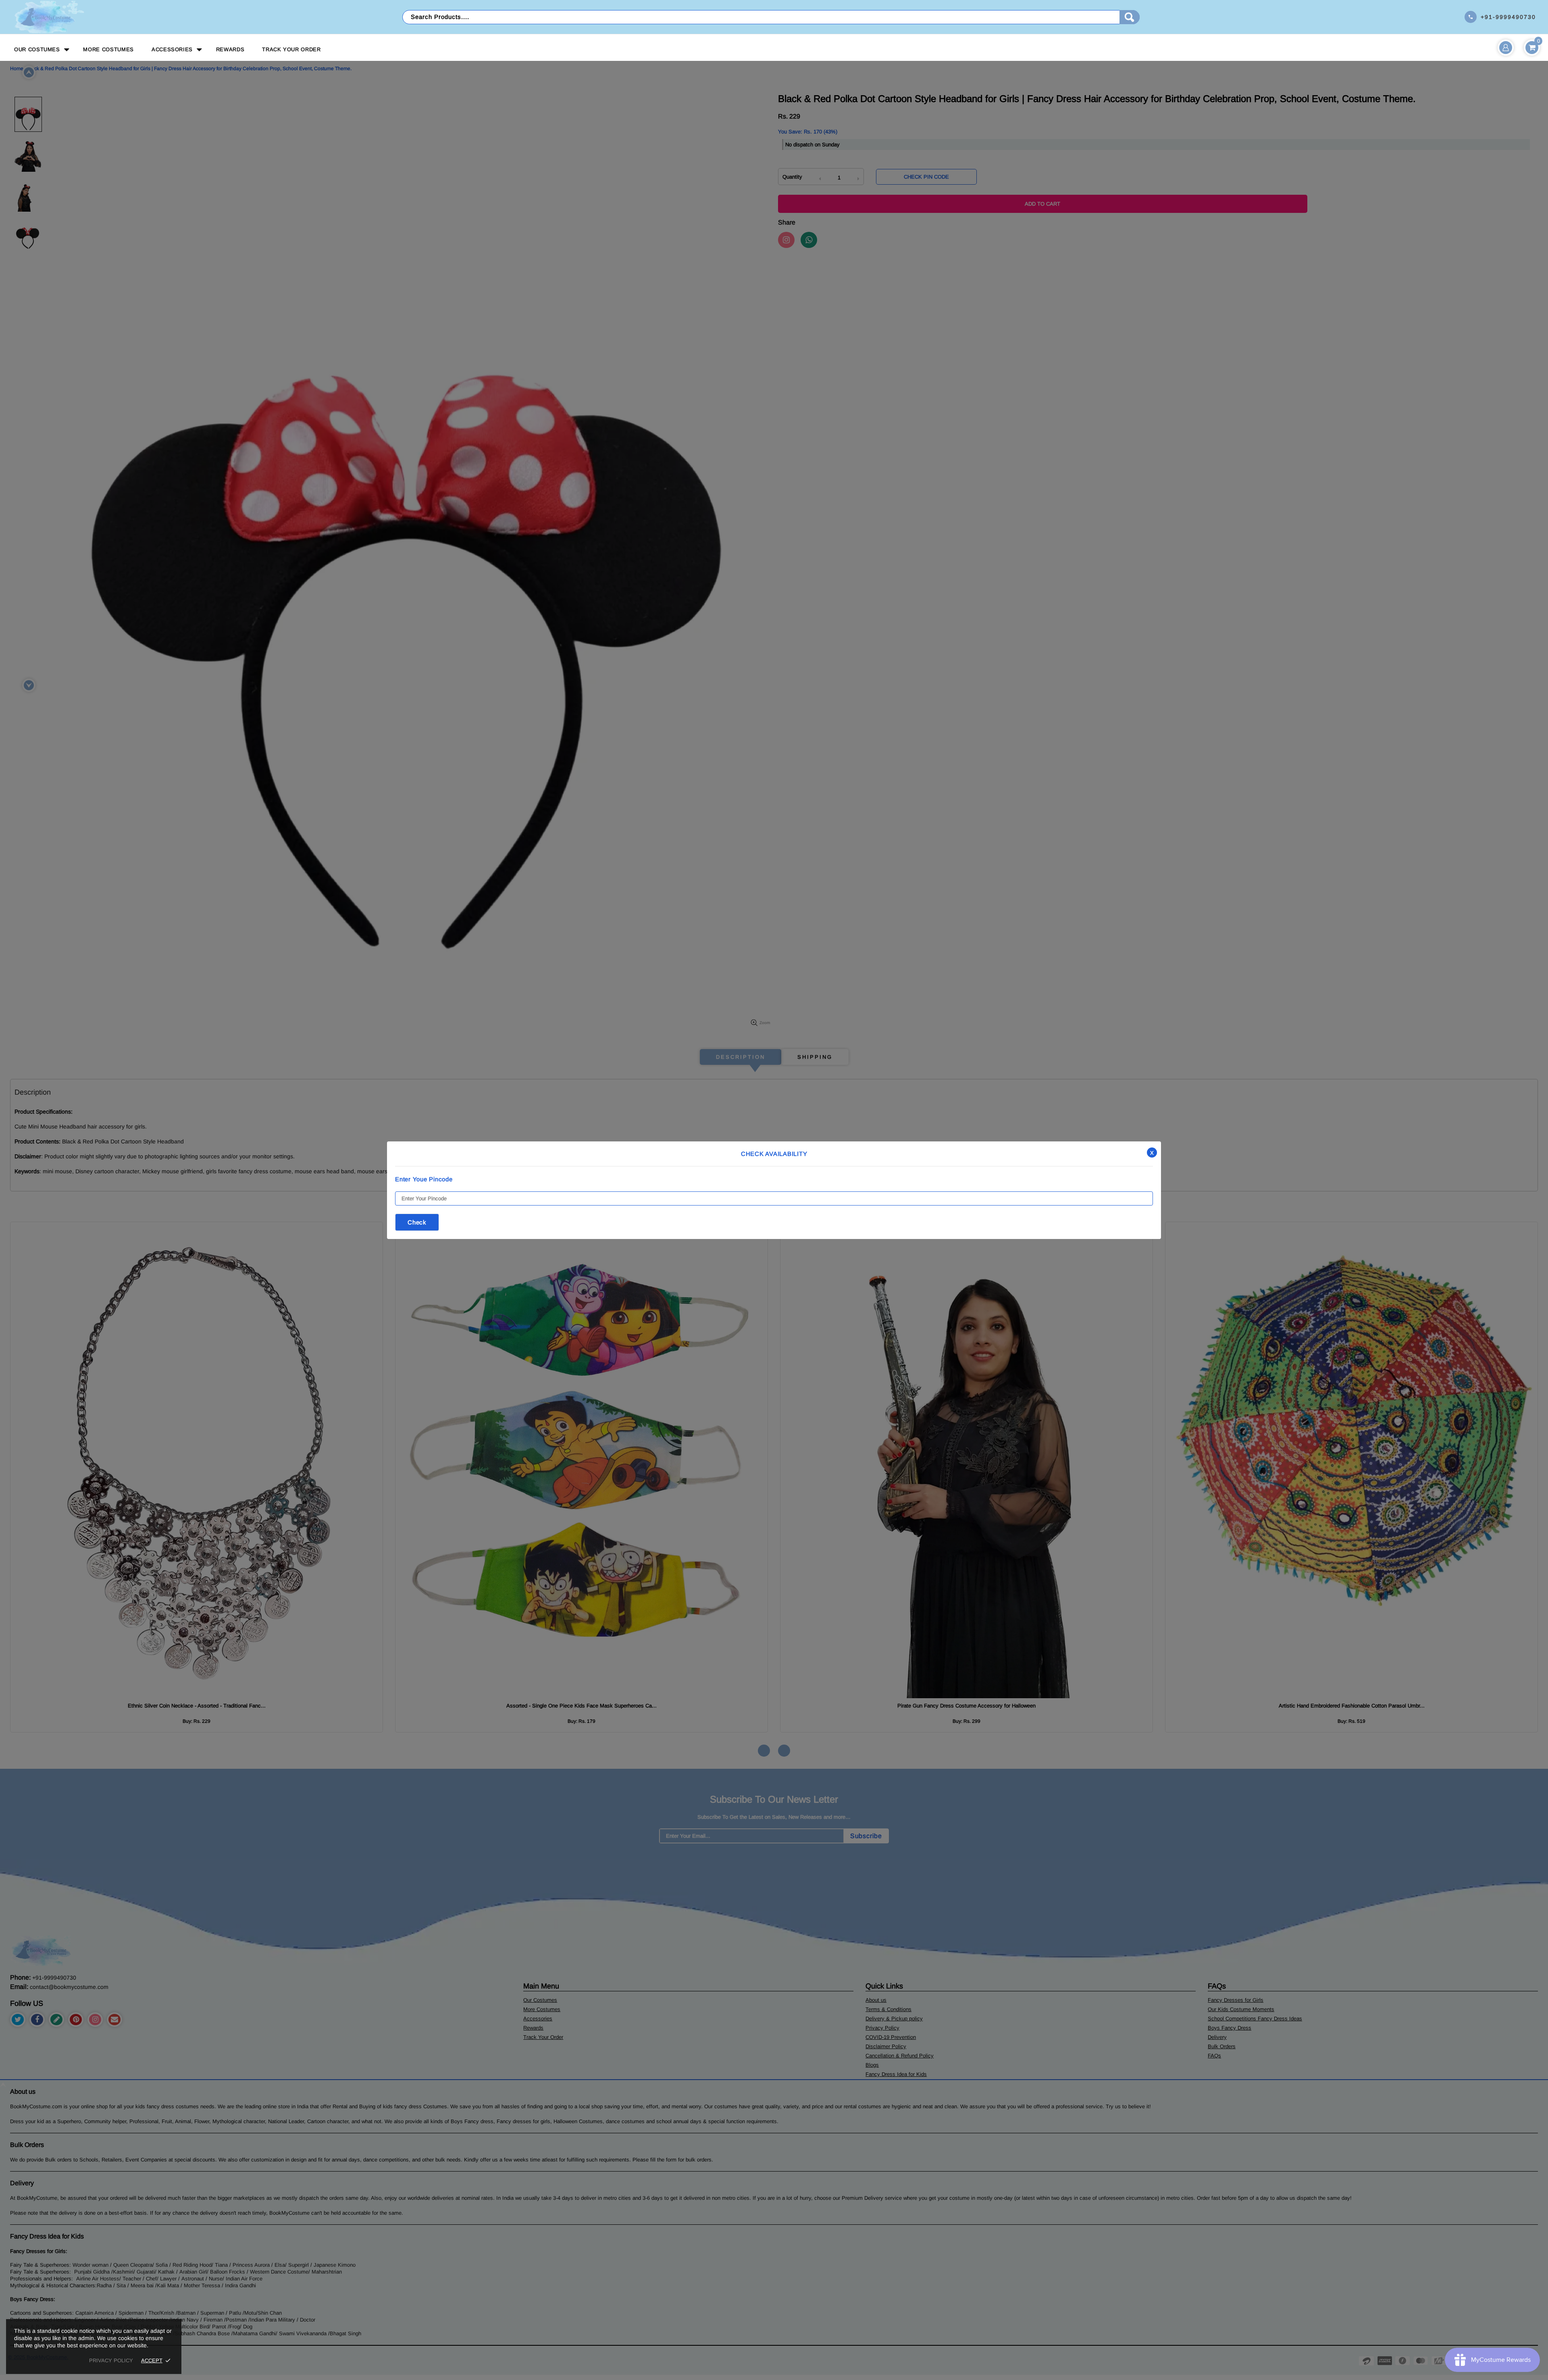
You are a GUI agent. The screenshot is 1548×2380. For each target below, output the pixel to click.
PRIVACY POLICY (111, 2360)
